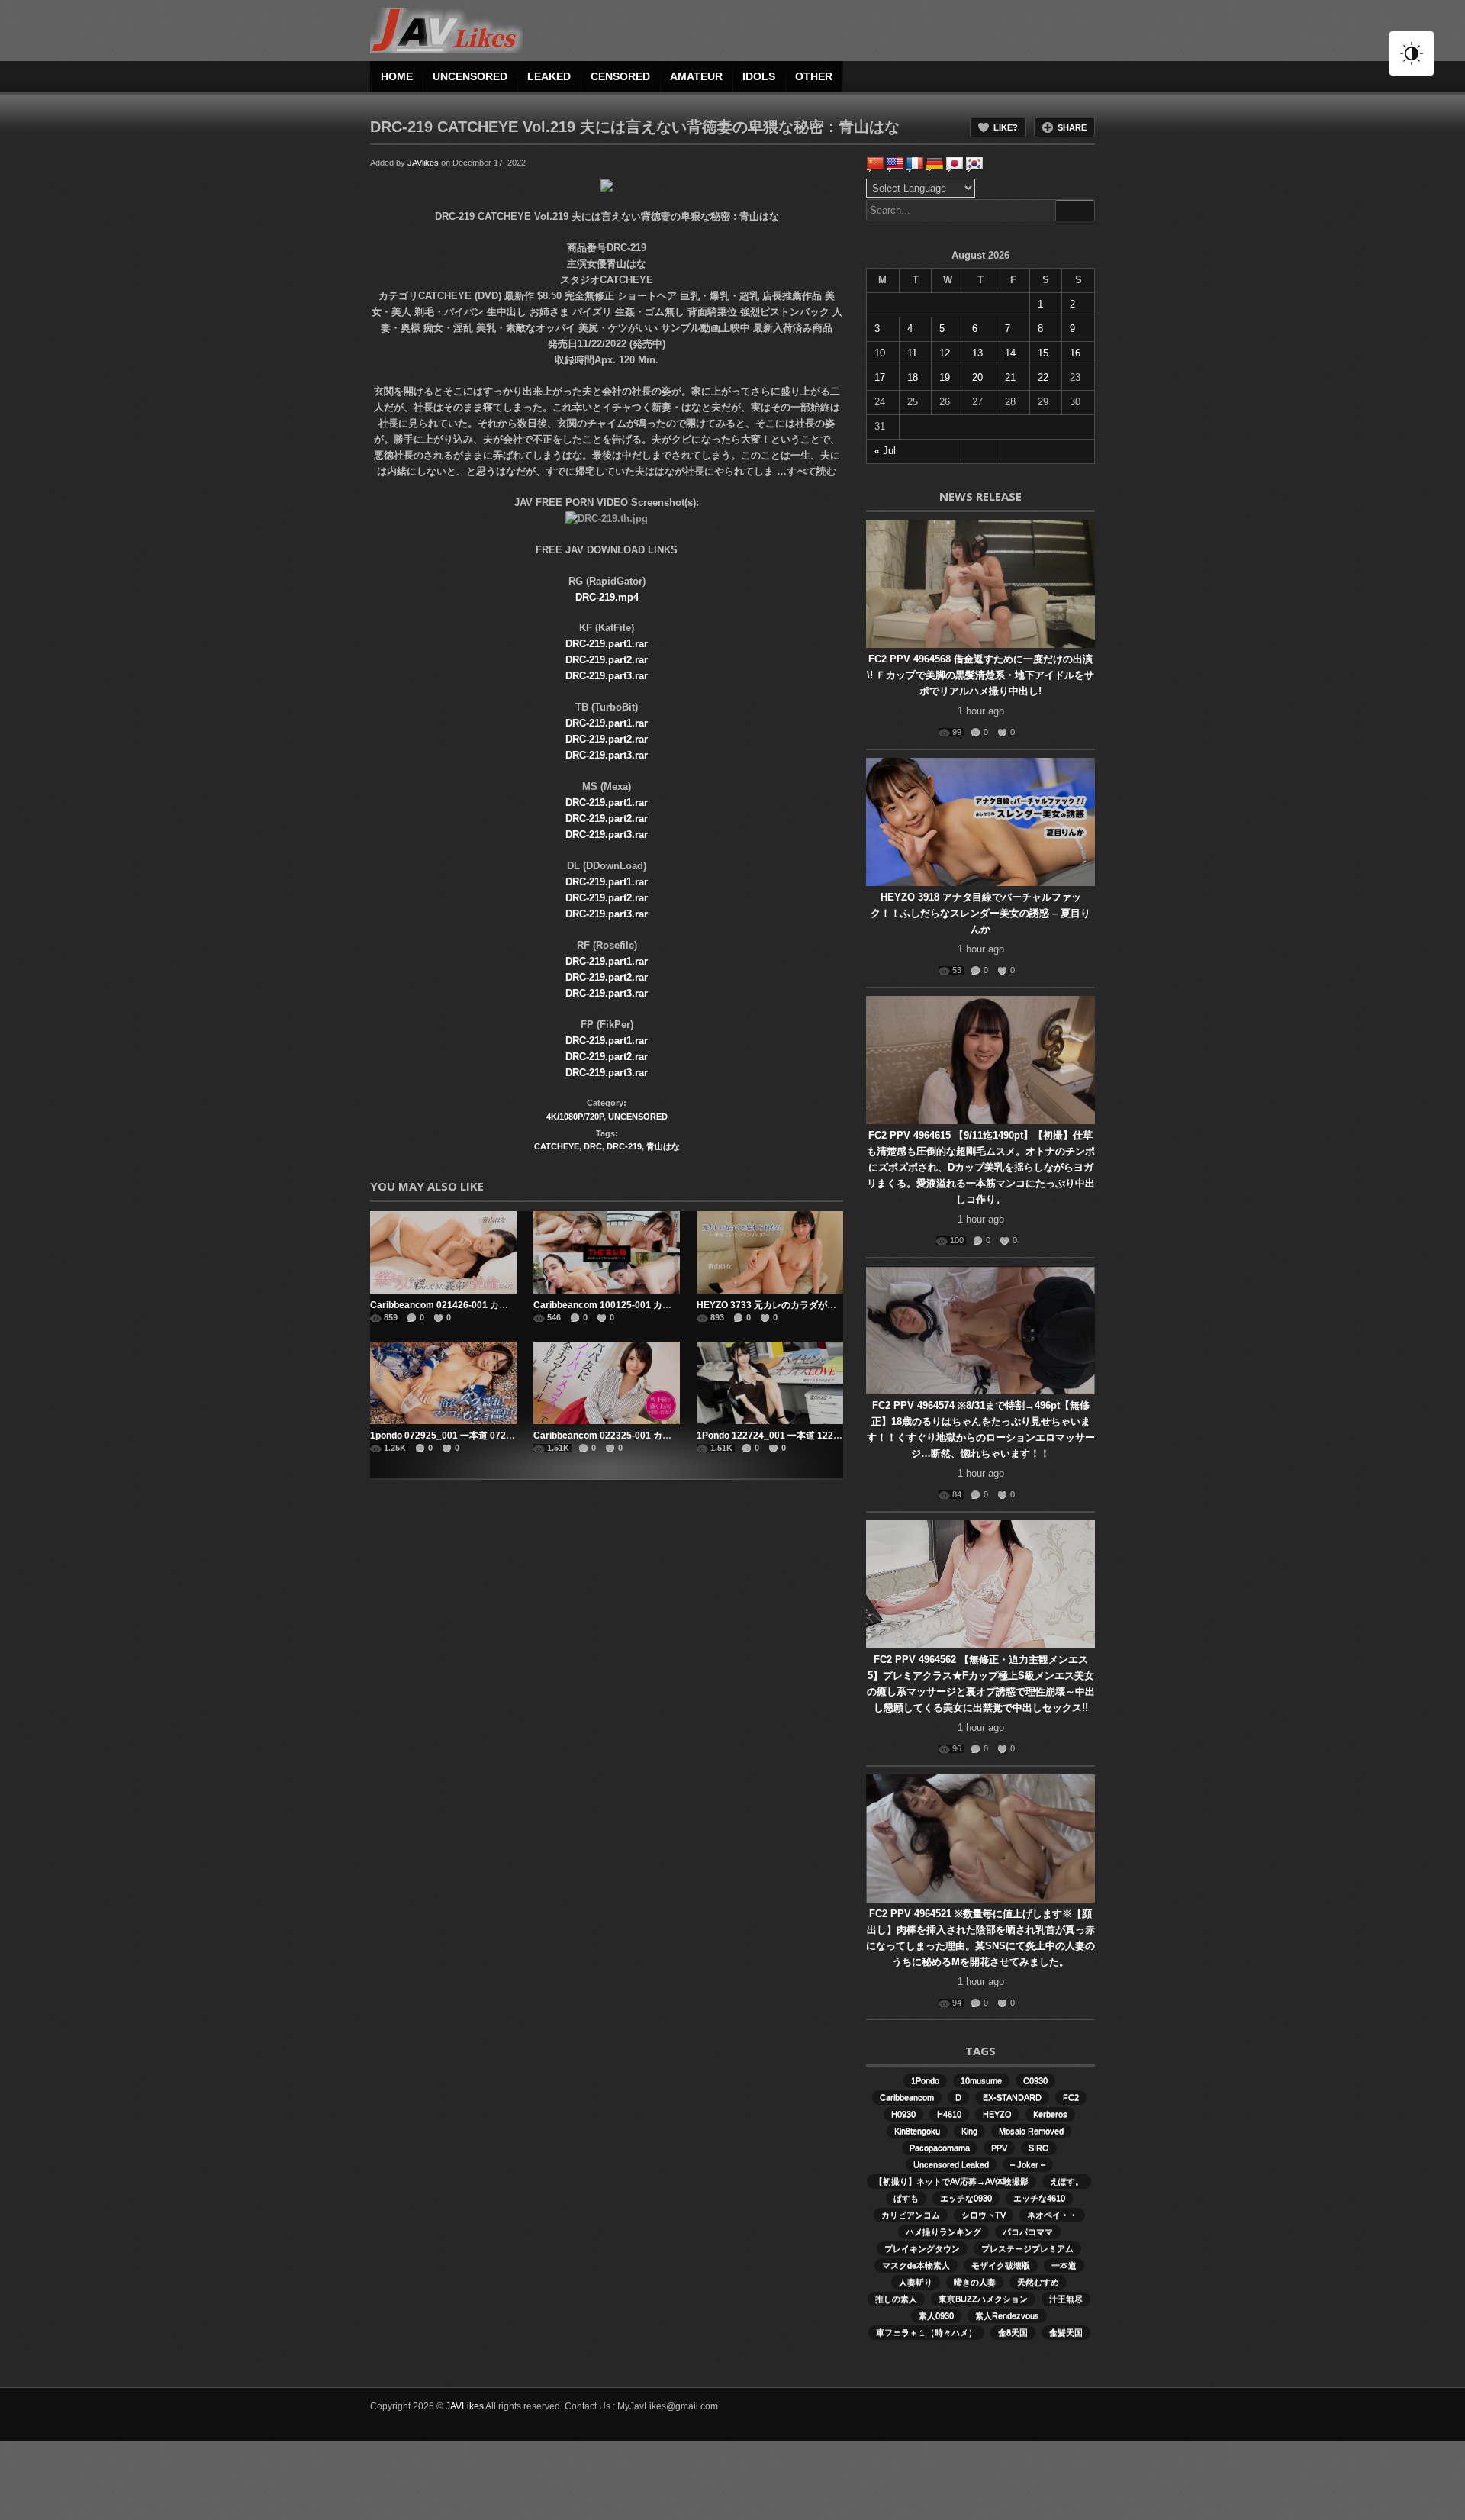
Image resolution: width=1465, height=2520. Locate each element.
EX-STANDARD (1012, 2097)
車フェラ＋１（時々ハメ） (926, 2332)
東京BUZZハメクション (983, 2299)
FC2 (1071, 2097)
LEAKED (549, 76)
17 (880, 377)
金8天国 (1013, 2332)
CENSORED (620, 76)
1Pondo (925, 2080)
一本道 (1064, 2265)
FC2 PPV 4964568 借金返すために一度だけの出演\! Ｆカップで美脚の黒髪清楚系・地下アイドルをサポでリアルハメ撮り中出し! (980, 675)
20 (977, 377)
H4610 (949, 2114)
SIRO (1039, 2148)
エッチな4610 (1039, 2198)
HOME (397, 76)
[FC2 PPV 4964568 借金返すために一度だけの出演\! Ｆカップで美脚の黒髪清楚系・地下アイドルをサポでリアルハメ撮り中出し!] (980, 584)
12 (945, 353)
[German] (935, 164)
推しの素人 (896, 2299)
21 (1010, 377)
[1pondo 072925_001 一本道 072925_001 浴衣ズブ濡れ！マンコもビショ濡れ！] (443, 1383)
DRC (593, 1146)
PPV (999, 2148)
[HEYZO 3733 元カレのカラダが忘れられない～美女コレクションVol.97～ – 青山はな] (770, 1252)
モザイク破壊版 (1001, 2265)
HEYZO (997, 2114)
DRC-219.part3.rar (607, 676)
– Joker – (1028, 2164)
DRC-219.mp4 (607, 597)
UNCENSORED (470, 76)
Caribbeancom (907, 2097)
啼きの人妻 (975, 2282)
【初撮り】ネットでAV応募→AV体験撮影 (951, 2181)
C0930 (1035, 2080)
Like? (1006, 127)
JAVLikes (465, 2406)
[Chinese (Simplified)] (875, 164)
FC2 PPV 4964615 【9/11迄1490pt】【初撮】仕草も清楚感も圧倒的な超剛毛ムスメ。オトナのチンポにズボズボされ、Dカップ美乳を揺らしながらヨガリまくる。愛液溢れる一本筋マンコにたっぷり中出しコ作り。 (981, 1167)
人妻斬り (916, 2282)
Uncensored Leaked (951, 2164)
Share (1072, 127)
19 (945, 377)
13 (977, 353)
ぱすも (906, 2198)
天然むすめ (1038, 2282)
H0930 (903, 2114)
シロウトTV (984, 2215)
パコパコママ (1028, 2232)
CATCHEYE (557, 1146)
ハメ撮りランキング (943, 2232)
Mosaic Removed (1031, 2131)
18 (913, 377)
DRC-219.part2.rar (607, 660)
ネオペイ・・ (1052, 2215)
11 (912, 353)
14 (1010, 353)
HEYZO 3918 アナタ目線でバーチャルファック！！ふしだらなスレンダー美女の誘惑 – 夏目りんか (980, 913)
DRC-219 (624, 1146)
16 (1075, 353)
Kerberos (1050, 2114)
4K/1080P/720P (575, 1117)
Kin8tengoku (917, 2131)
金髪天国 (1066, 2332)
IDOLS (759, 76)
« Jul (885, 451)
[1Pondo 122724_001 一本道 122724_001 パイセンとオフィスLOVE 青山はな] (770, 1383)
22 (1043, 377)
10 (880, 353)
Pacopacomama (940, 2148)
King (969, 2131)
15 (1043, 353)
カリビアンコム (911, 2215)
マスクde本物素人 (916, 2265)
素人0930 (936, 2315)
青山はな (663, 1146)
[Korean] (974, 164)
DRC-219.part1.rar (607, 644)
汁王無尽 (1066, 2299)
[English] (895, 164)
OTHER (814, 76)
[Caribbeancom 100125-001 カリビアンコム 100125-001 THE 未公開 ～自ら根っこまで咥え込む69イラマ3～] (607, 1252)
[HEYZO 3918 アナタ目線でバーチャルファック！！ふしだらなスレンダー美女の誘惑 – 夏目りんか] (980, 822)
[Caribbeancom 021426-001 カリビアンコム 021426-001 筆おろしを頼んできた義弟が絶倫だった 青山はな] (443, 1252)
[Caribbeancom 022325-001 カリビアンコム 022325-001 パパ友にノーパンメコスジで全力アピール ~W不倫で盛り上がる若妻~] (607, 1383)
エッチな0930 (966, 2198)
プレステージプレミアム (1027, 2248)
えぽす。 (1067, 2181)
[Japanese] (955, 164)
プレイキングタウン (922, 2248)
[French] (915, 164)
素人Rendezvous (1007, 2315)
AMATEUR (696, 76)
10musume (981, 2080)
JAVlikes (423, 163)
